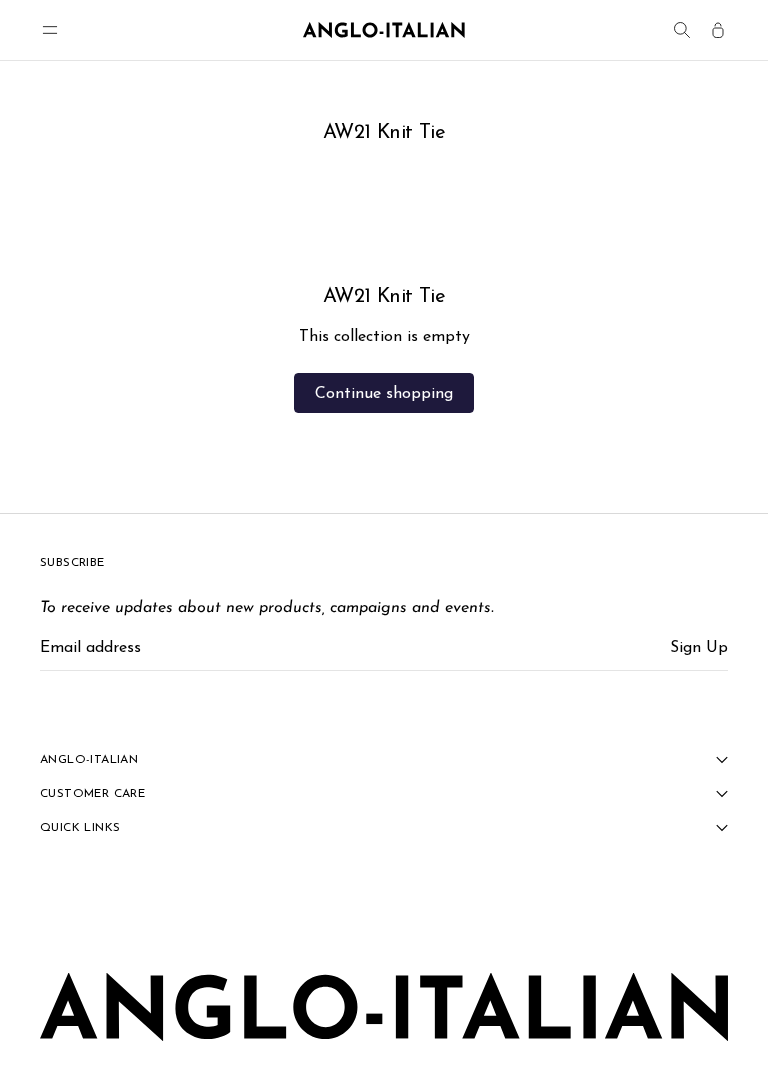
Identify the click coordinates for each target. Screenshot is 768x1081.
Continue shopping (384, 394)
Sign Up (699, 648)
